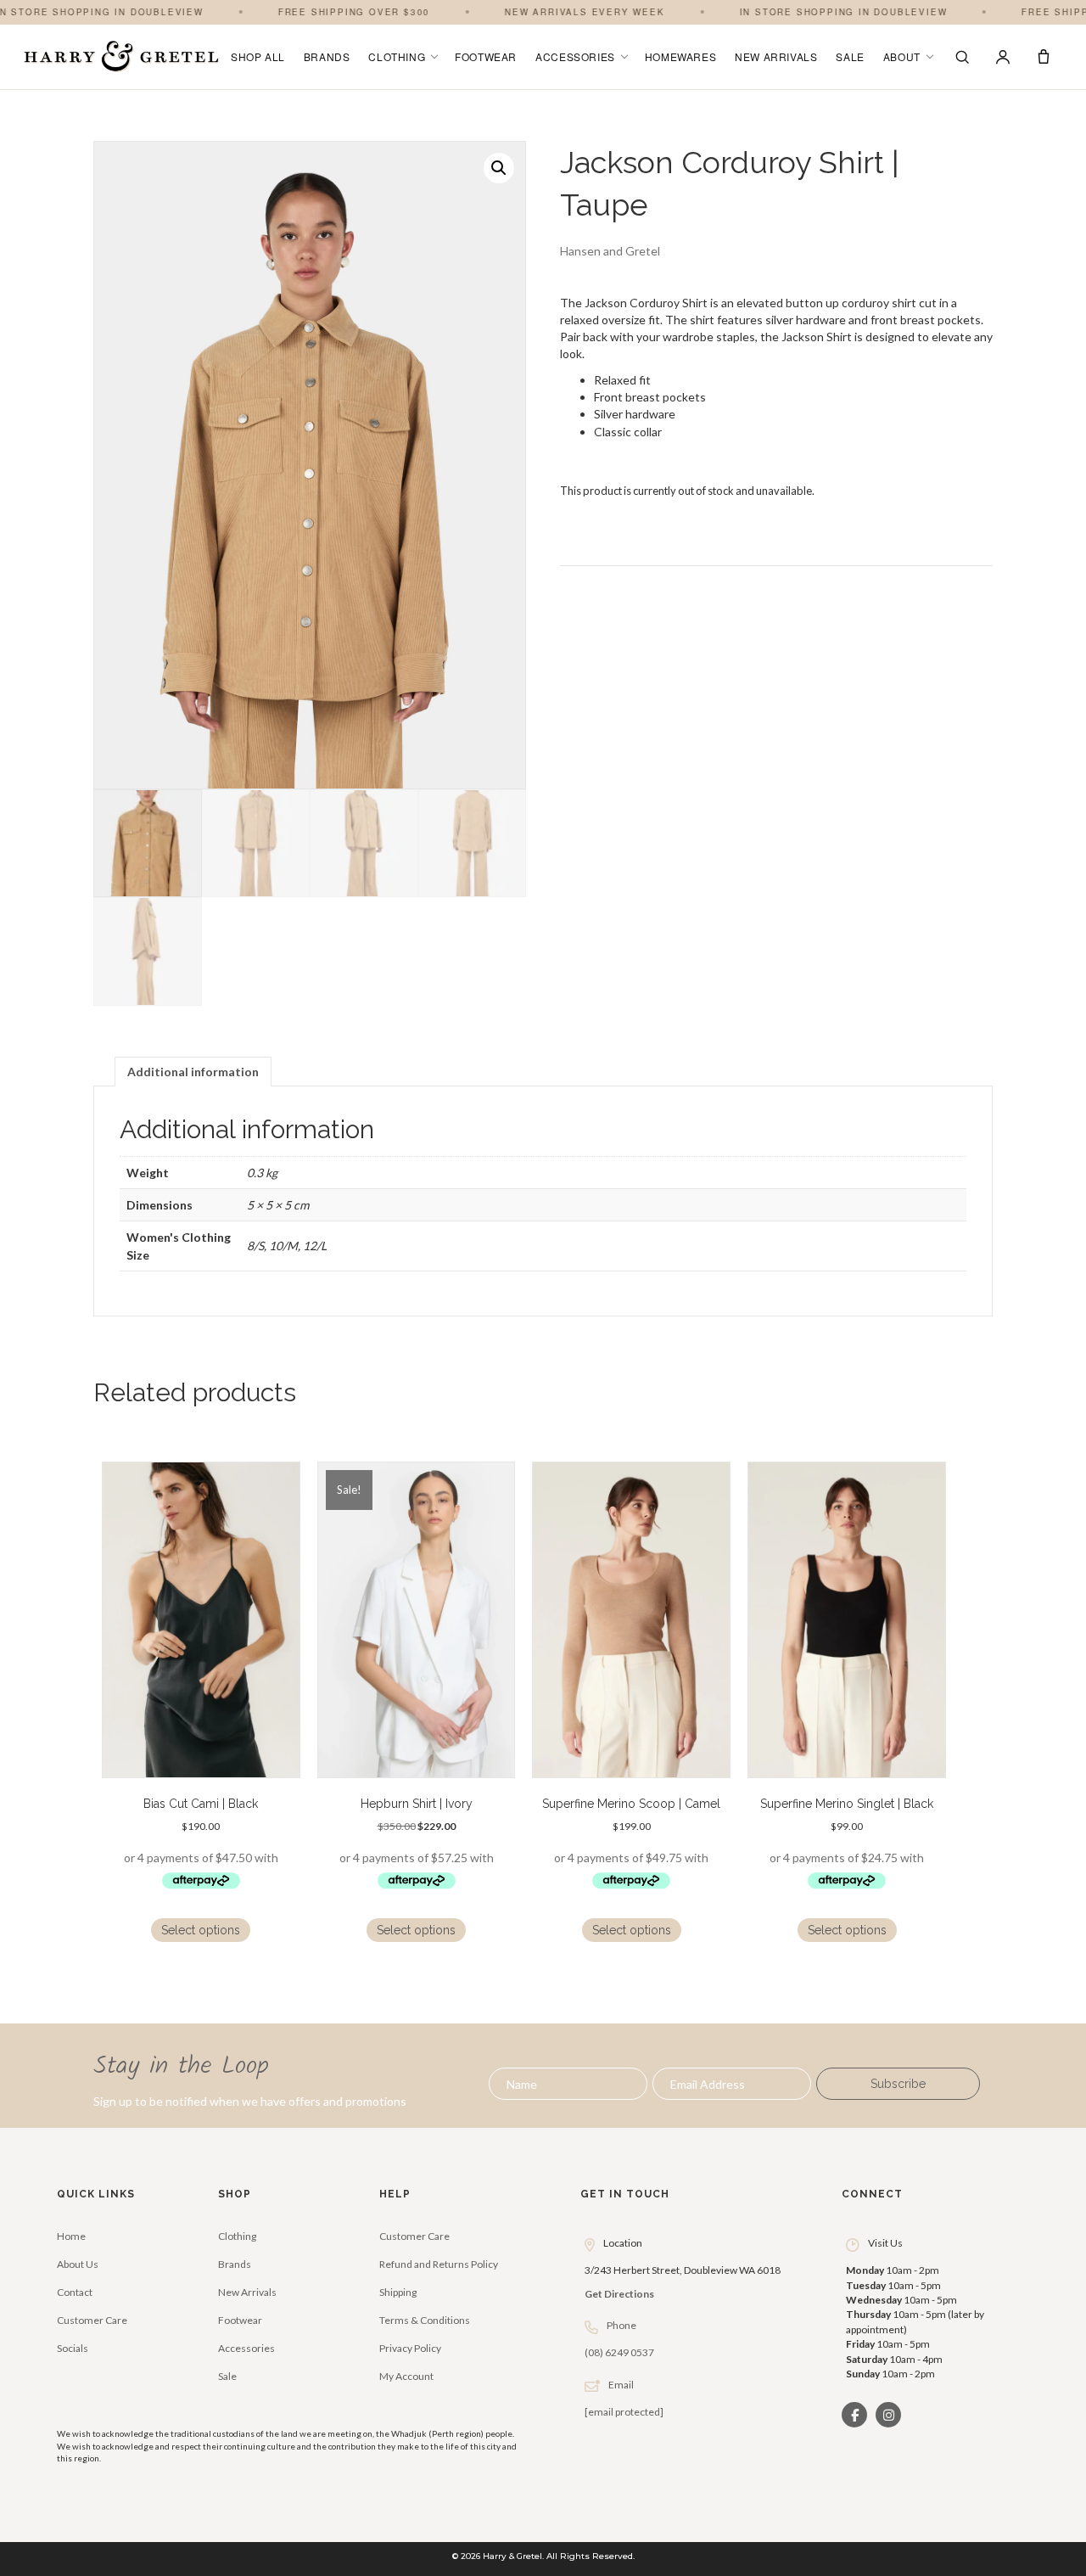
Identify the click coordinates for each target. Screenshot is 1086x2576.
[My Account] (1003, 57)
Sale (850, 56)
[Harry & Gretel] (121, 57)
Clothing (397, 56)
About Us (78, 2264)
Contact (75, 2292)
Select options (201, 1930)
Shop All (258, 56)
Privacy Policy (410, 2348)
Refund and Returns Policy (439, 2264)
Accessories (575, 56)
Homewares (680, 56)
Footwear (486, 56)
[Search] (962, 57)
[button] (499, 168)
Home (71, 2236)
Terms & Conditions (425, 2320)
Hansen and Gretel (610, 251)
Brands (327, 56)
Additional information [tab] (193, 1072)
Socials (73, 2348)
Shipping (398, 2292)
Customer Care (92, 2320)
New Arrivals (776, 56)
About (902, 56)
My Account (406, 2376)
